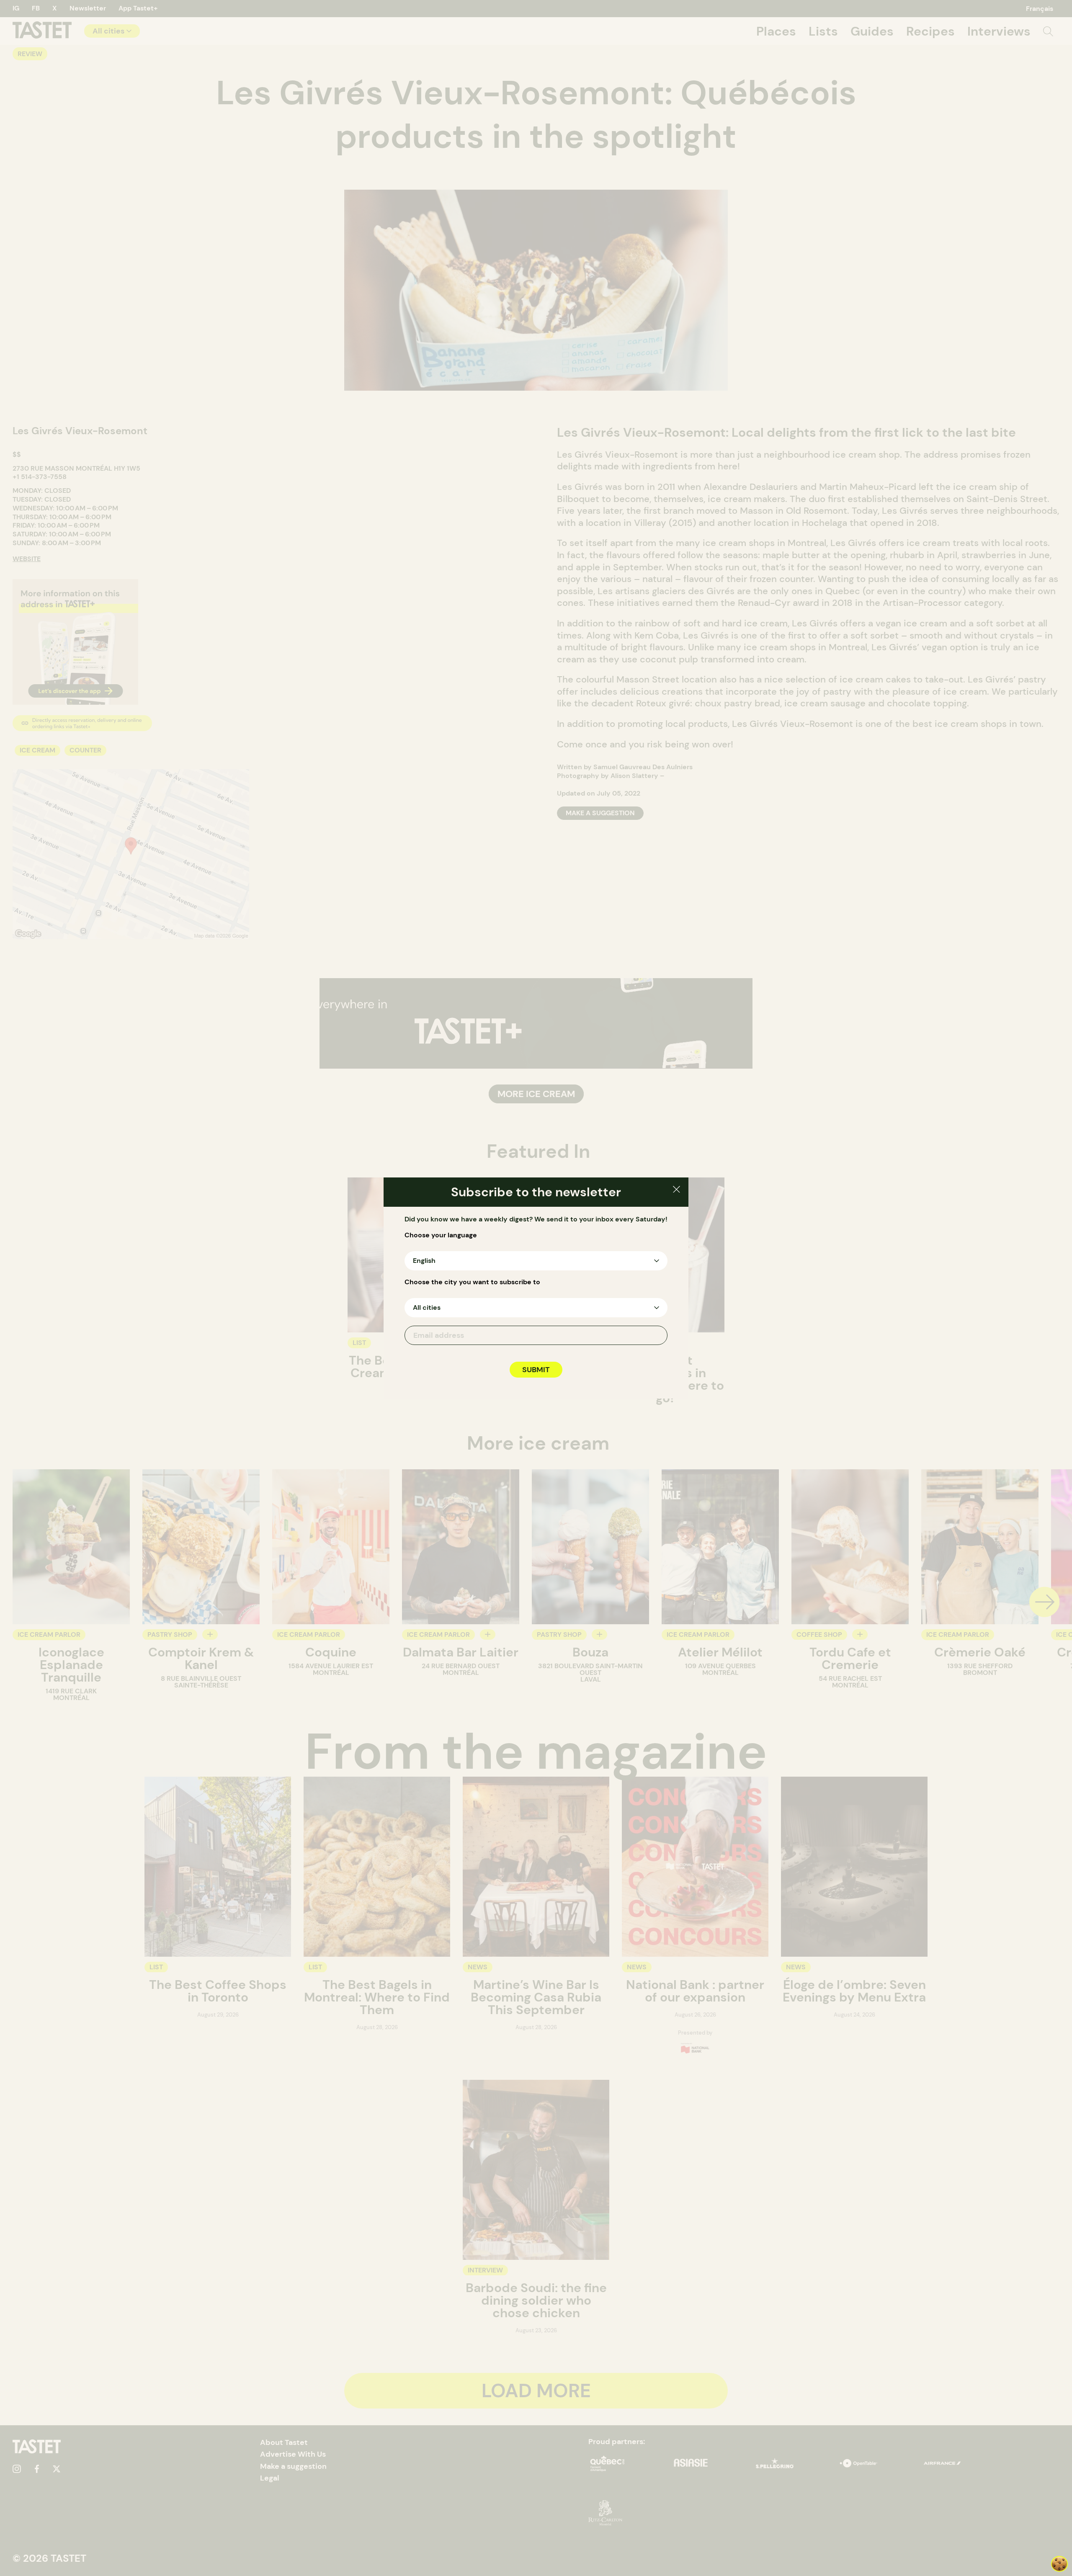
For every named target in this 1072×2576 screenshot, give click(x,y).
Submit (536, 1370)
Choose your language (441, 1235)
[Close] (676, 1191)
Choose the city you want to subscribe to (472, 1282)
